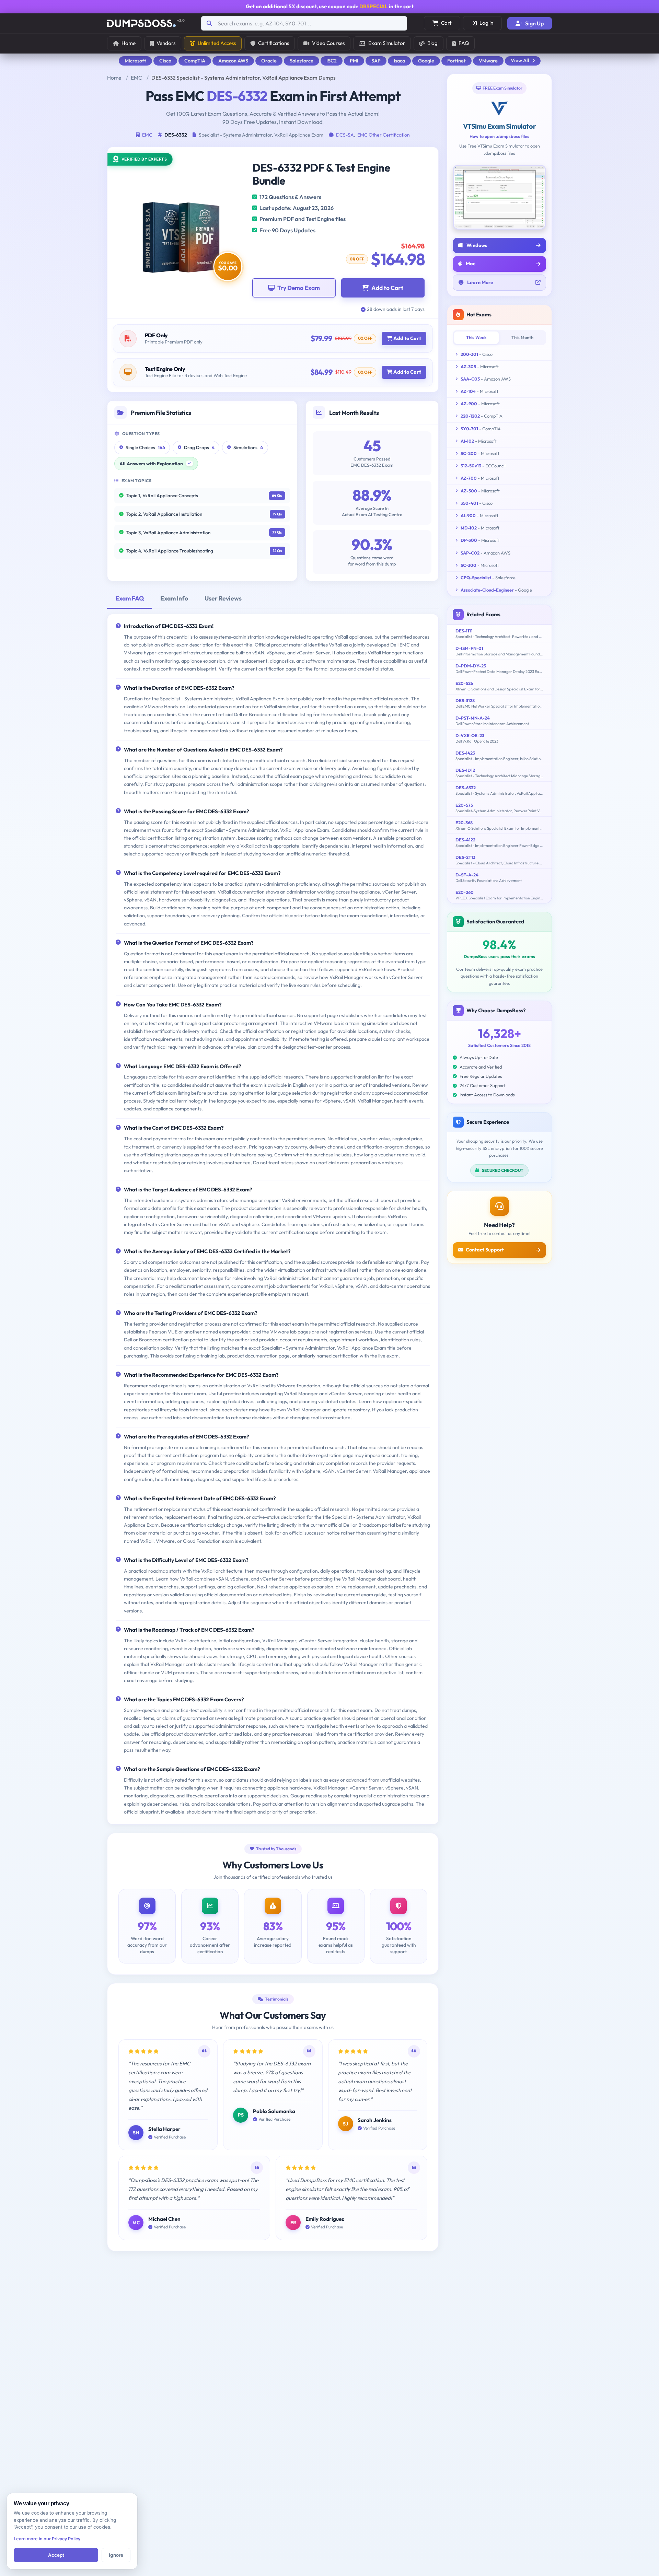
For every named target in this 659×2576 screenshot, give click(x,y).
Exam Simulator (387, 43)
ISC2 (332, 61)
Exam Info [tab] (174, 598)
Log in (486, 23)
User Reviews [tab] (223, 598)
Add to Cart (387, 288)
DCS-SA (345, 135)
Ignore (116, 2555)
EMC (136, 78)
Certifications (274, 43)
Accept (56, 2555)
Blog (432, 43)
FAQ (464, 43)
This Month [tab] (522, 337)
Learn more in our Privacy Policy (47, 2539)
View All (520, 60)
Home (129, 43)
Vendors (166, 43)
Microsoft (135, 61)
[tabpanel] (273, 1219)
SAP (376, 61)
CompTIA (195, 61)
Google (426, 61)
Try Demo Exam (299, 288)
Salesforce (302, 61)
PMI (354, 61)
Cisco (165, 61)
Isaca (399, 61)
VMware (488, 61)
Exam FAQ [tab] (130, 598)
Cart (446, 23)
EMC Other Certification (384, 135)
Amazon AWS (233, 61)
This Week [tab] (476, 337)
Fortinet (456, 61)
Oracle (269, 61)
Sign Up (534, 23)
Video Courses (328, 43)
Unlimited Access (217, 43)
